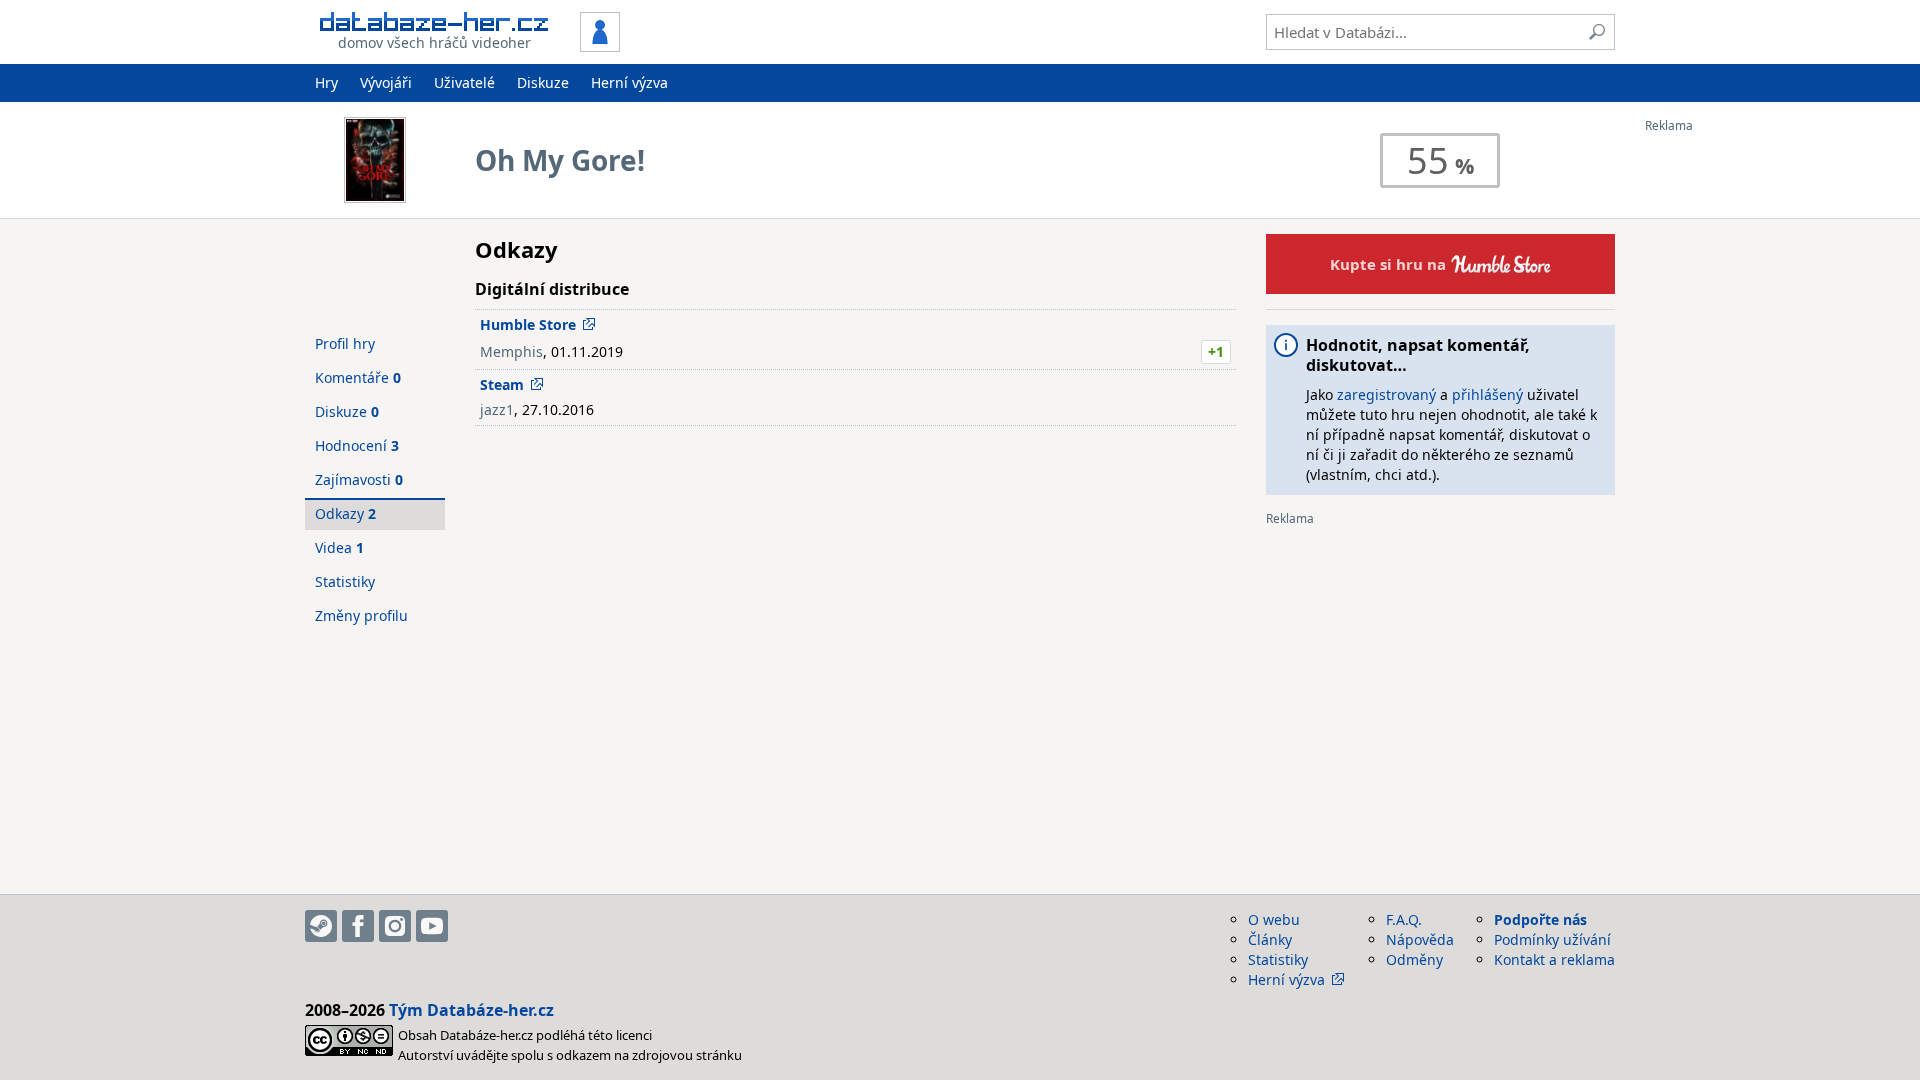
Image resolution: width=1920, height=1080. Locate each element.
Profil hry (345, 343)
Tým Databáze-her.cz (471, 1010)
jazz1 (497, 409)
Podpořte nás (1540, 919)
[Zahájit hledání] (1597, 32)
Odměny (1414, 959)
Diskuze (543, 82)
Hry (326, 82)
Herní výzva (629, 82)
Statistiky (345, 581)
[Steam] (321, 926)
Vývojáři (386, 82)
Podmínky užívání (1552, 939)
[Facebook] (358, 926)
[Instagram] (395, 926)
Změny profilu (361, 615)
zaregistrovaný (1386, 394)
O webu (1274, 919)
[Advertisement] (1725, 433)
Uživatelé (464, 82)
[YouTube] (432, 926)
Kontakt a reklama (1554, 959)
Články (1270, 939)
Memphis (511, 351)
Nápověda (1420, 939)
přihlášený (1487, 394)
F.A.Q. (1404, 919)
